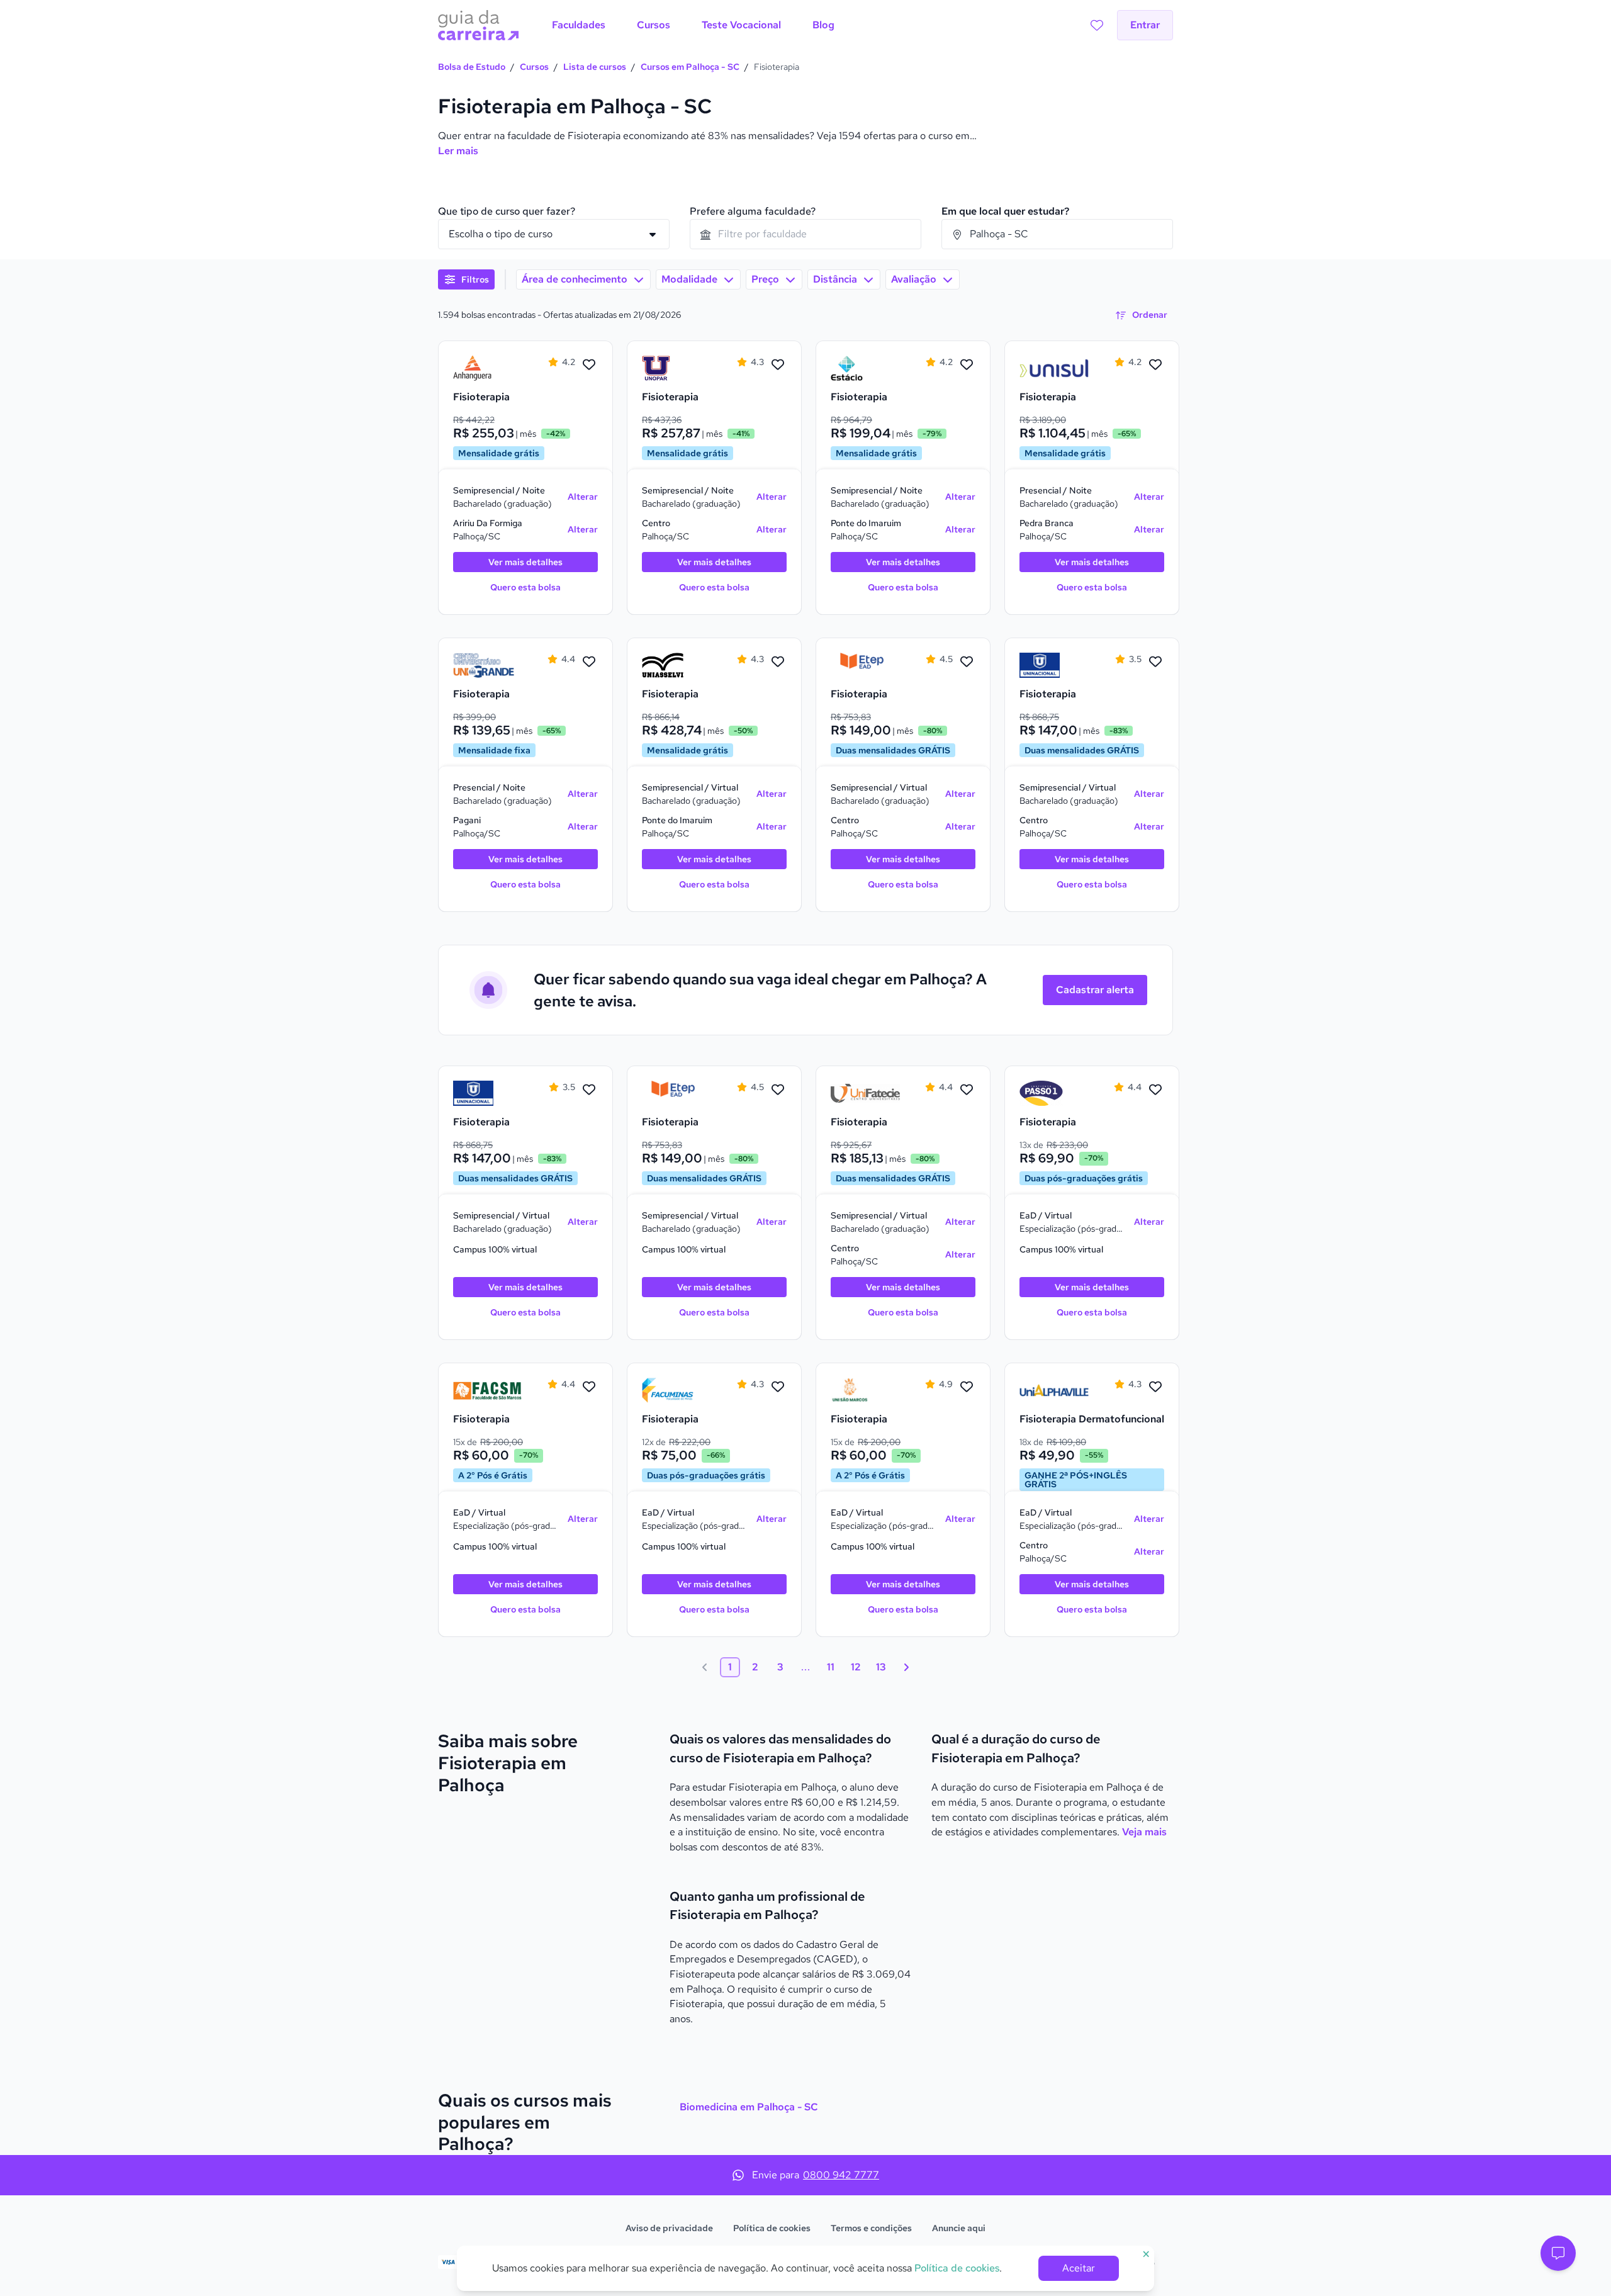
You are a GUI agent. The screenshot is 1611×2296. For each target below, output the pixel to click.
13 (881, 1667)
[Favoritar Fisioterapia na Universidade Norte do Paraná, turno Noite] (778, 365)
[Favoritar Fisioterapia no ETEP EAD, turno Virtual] (967, 662)
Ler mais (458, 151)
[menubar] (693, 25)
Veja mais (1144, 1832)
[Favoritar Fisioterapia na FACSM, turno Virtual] (589, 1387)
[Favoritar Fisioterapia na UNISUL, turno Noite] (1155, 365)
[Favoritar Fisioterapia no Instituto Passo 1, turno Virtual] (1155, 1090)
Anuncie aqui (959, 2228)
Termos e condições (871, 2228)
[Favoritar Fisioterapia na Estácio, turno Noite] (967, 365)
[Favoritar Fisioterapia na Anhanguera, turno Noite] (589, 365)
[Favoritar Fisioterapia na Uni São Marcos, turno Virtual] (967, 1387)
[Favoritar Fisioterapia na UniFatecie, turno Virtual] (967, 1090)
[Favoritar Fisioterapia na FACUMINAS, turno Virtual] (778, 1387)
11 (831, 1667)
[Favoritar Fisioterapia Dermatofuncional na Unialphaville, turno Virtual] (1155, 1387)
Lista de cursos (595, 67)
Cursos (534, 67)
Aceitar (1079, 2268)
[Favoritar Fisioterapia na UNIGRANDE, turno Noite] (589, 662)
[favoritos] (1097, 25)
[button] (1558, 2253)
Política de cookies (772, 2228)
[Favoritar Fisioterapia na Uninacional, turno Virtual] (1155, 662)
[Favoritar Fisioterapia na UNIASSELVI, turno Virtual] (778, 662)
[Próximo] (906, 1667)
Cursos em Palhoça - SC (690, 67)
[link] (488, 368)
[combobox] (805, 234)
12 (856, 1667)
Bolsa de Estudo (472, 67)
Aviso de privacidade (669, 2228)
